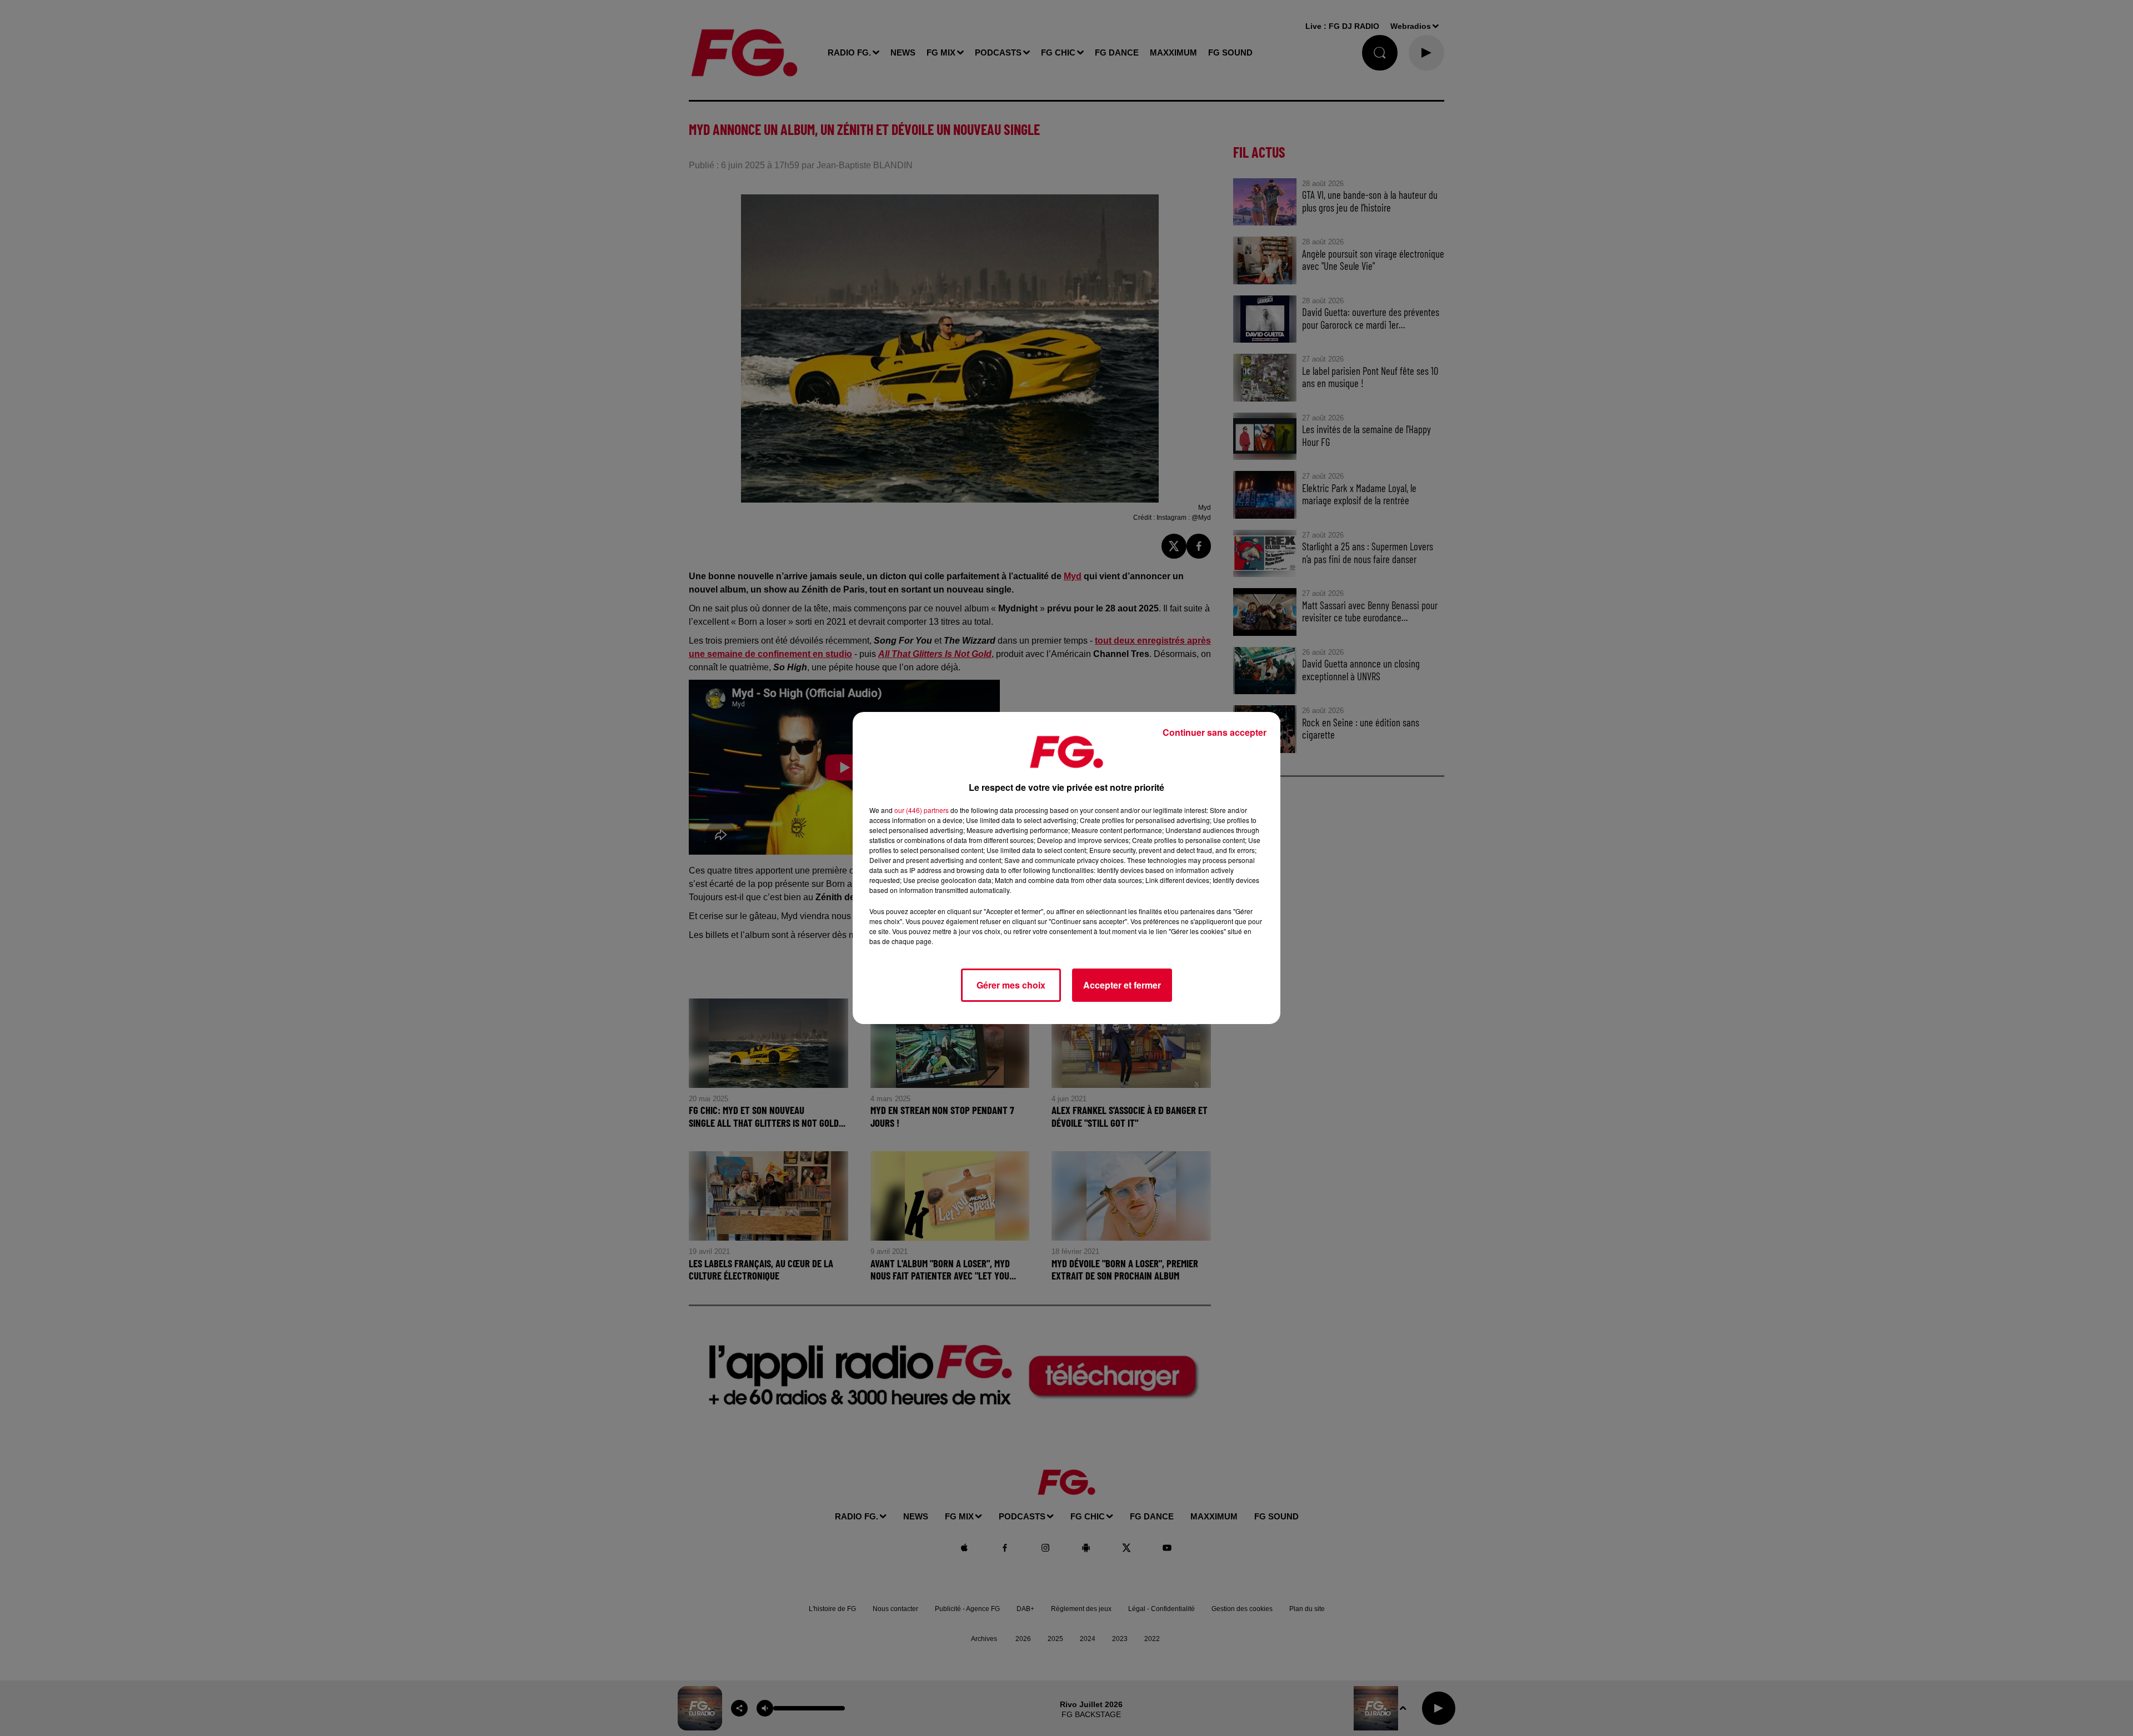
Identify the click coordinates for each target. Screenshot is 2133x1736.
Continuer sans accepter (1215, 732)
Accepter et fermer (1122, 985)
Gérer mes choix (1011, 985)
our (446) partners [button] (922, 810)
